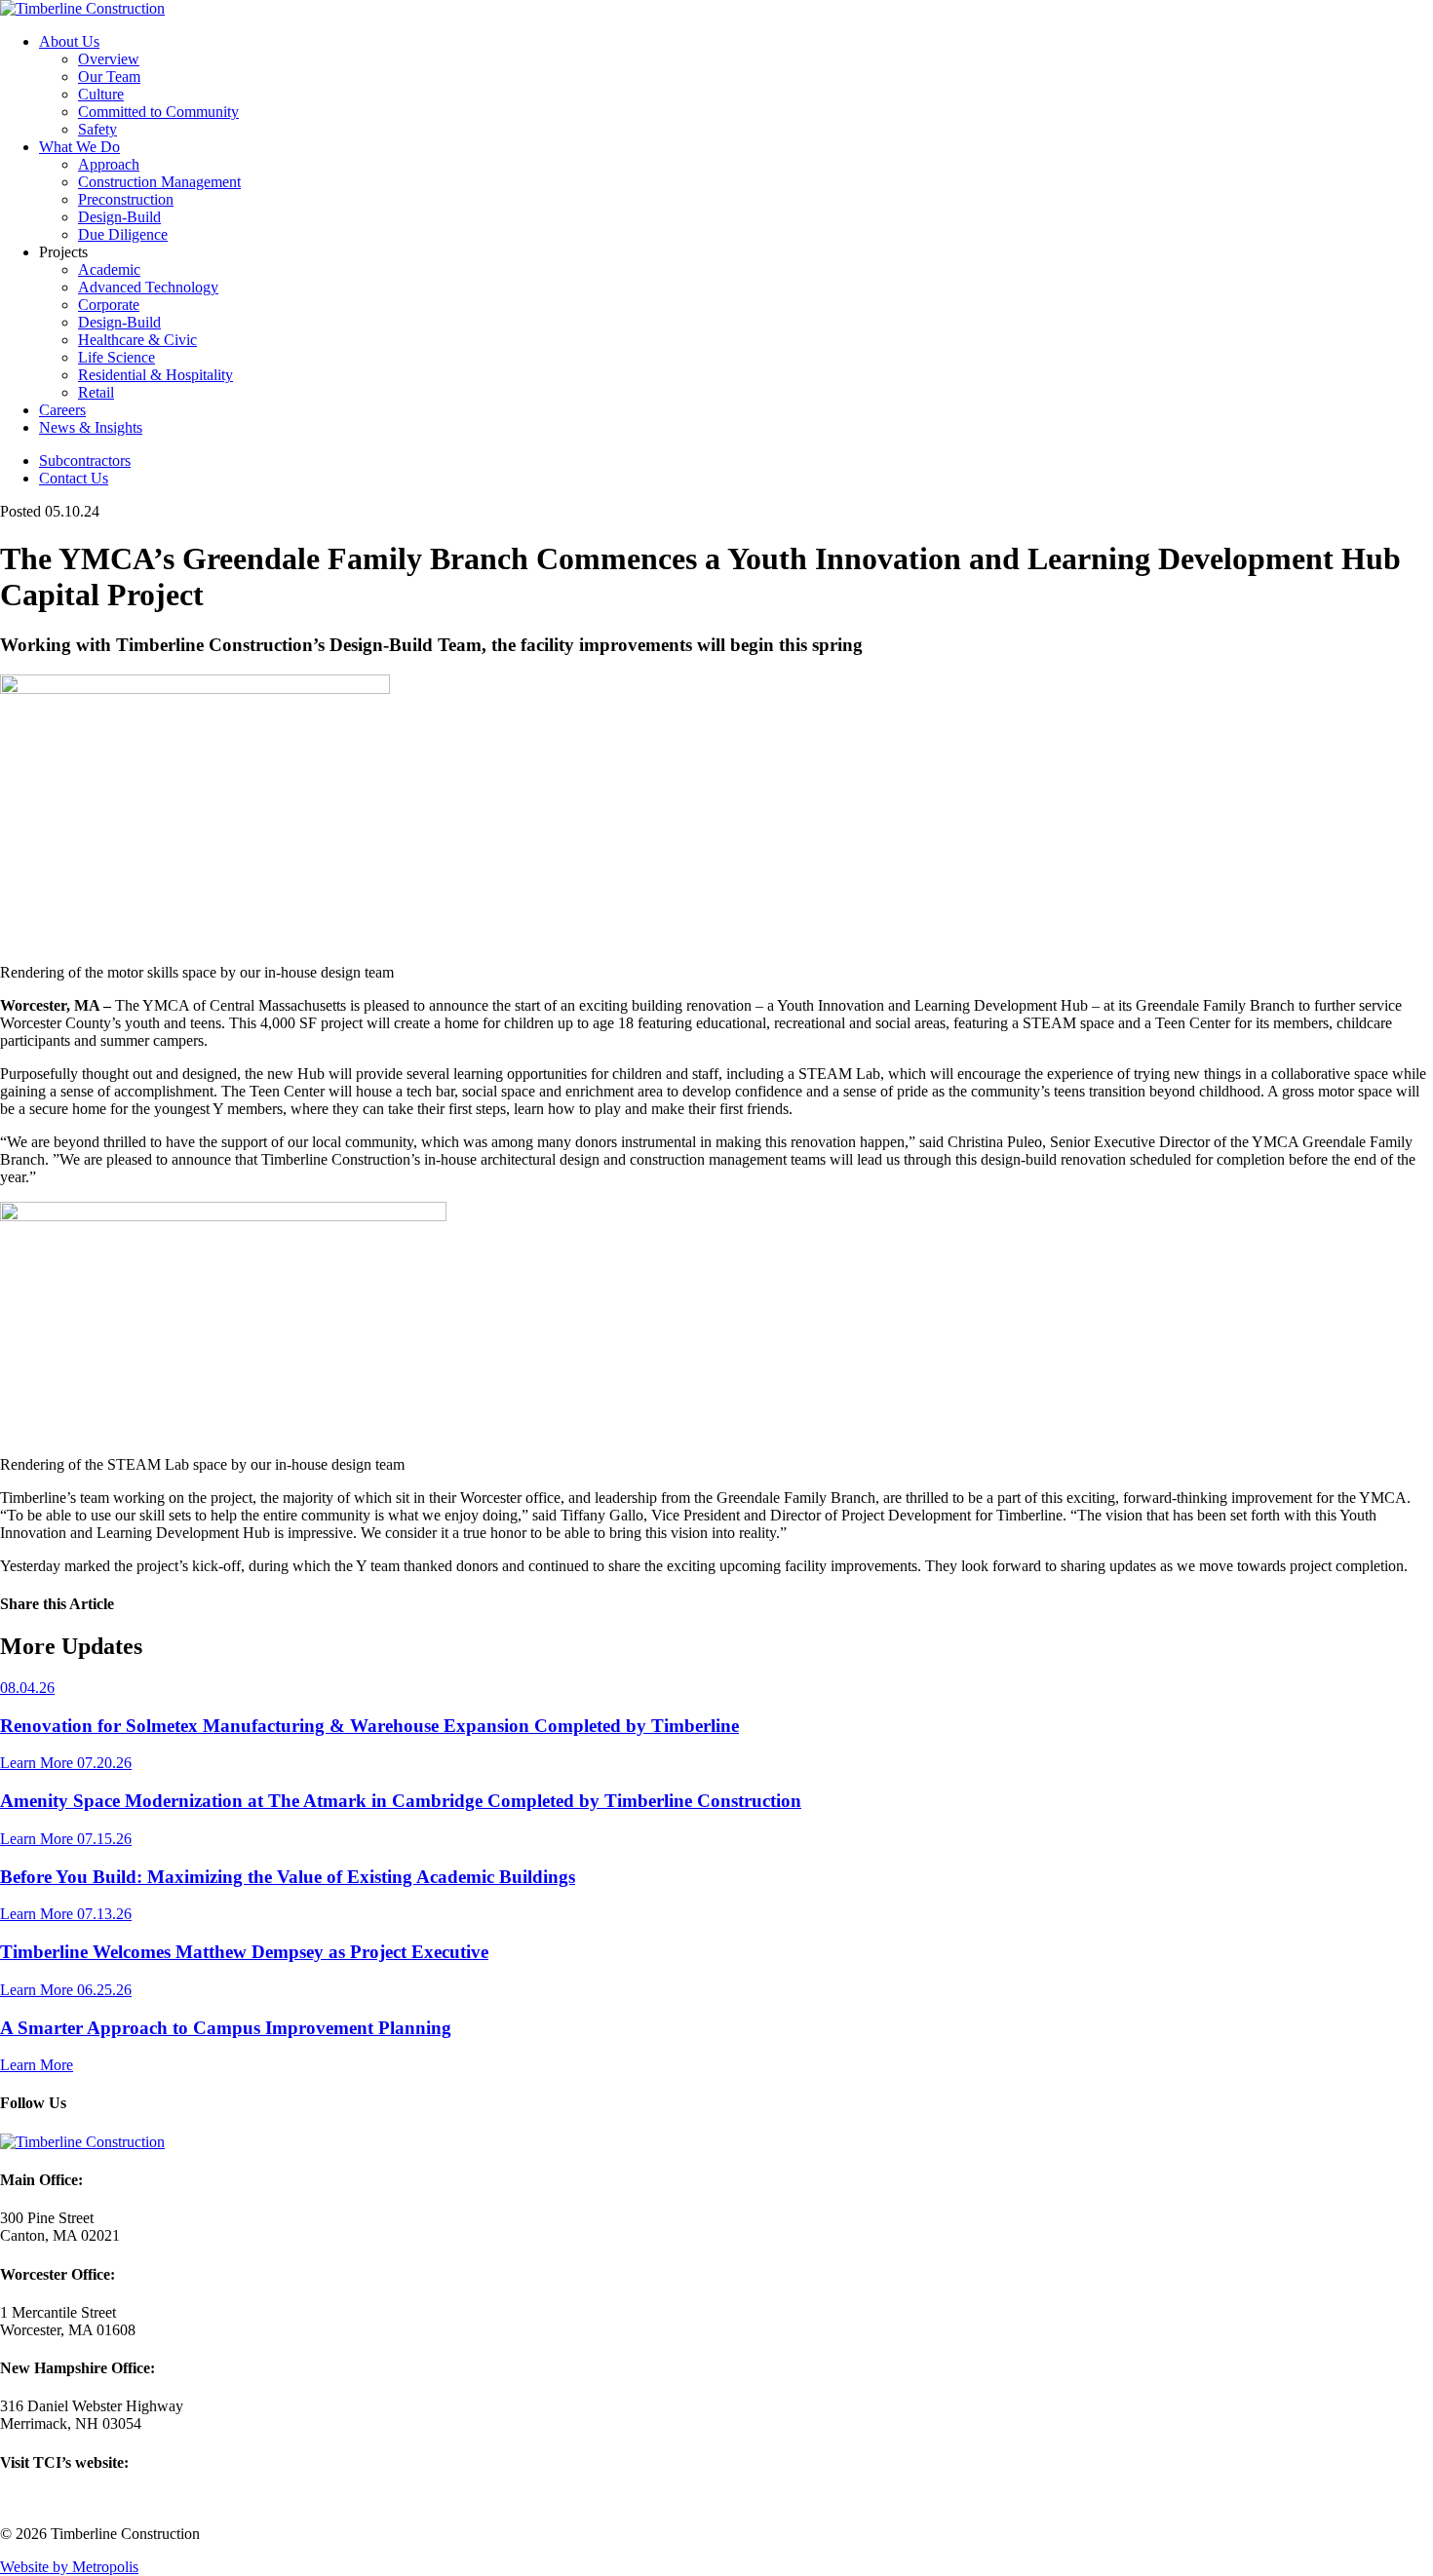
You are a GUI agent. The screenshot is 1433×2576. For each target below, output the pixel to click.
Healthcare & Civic (137, 340)
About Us (69, 41)
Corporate (109, 305)
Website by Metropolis (69, 2567)
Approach (109, 164)
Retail (96, 392)
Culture (101, 94)
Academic (109, 269)
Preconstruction (126, 199)
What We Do (79, 147)
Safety (97, 129)
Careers (62, 410)
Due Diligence (123, 234)
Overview (109, 59)
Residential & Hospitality (155, 375)
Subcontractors (85, 461)
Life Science (116, 357)
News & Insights (91, 427)
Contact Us (74, 478)
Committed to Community (158, 112)
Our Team (109, 77)
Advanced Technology (148, 287)
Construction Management (159, 182)
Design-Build (119, 217)
